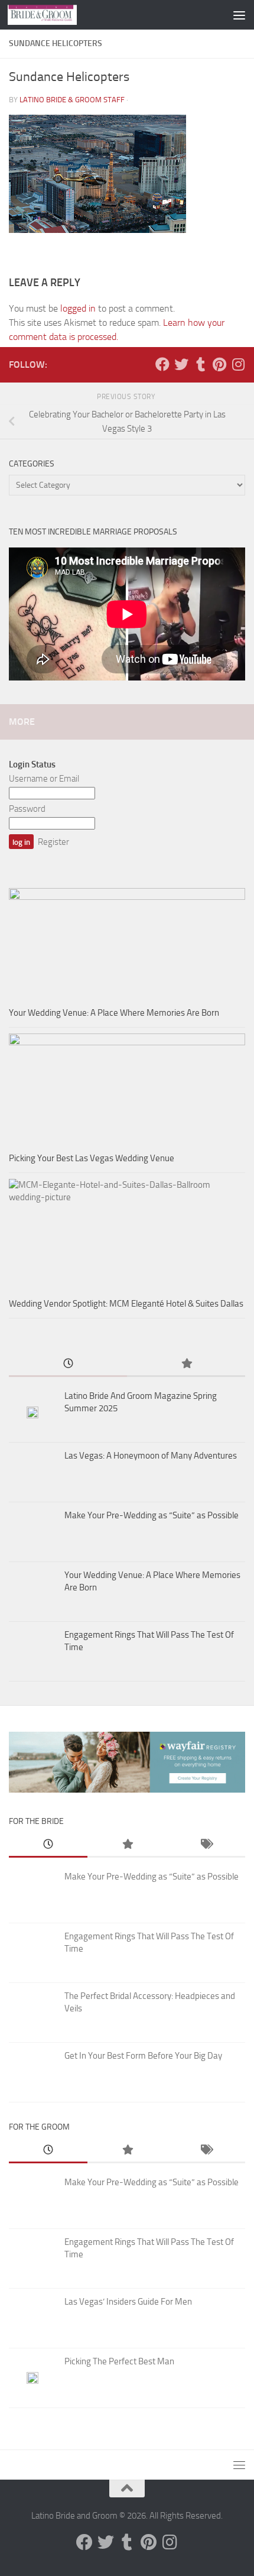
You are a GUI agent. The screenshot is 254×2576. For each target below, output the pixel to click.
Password (27, 809)
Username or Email (44, 779)
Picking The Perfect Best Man (119, 2361)
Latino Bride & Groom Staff (72, 100)
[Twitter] (181, 364)
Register (53, 842)
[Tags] (206, 1845)
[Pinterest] (219, 364)
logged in (78, 308)
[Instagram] (238, 364)
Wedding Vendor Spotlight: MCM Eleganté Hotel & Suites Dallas (126, 1304)
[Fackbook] (162, 364)
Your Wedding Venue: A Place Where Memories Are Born (114, 1013)
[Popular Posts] (186, 1364)
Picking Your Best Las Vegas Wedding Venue (92, 1158)
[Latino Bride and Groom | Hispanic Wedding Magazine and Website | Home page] (54, 15)
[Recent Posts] (68, 1364)
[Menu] (239, 15)
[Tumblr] (200, 364)
